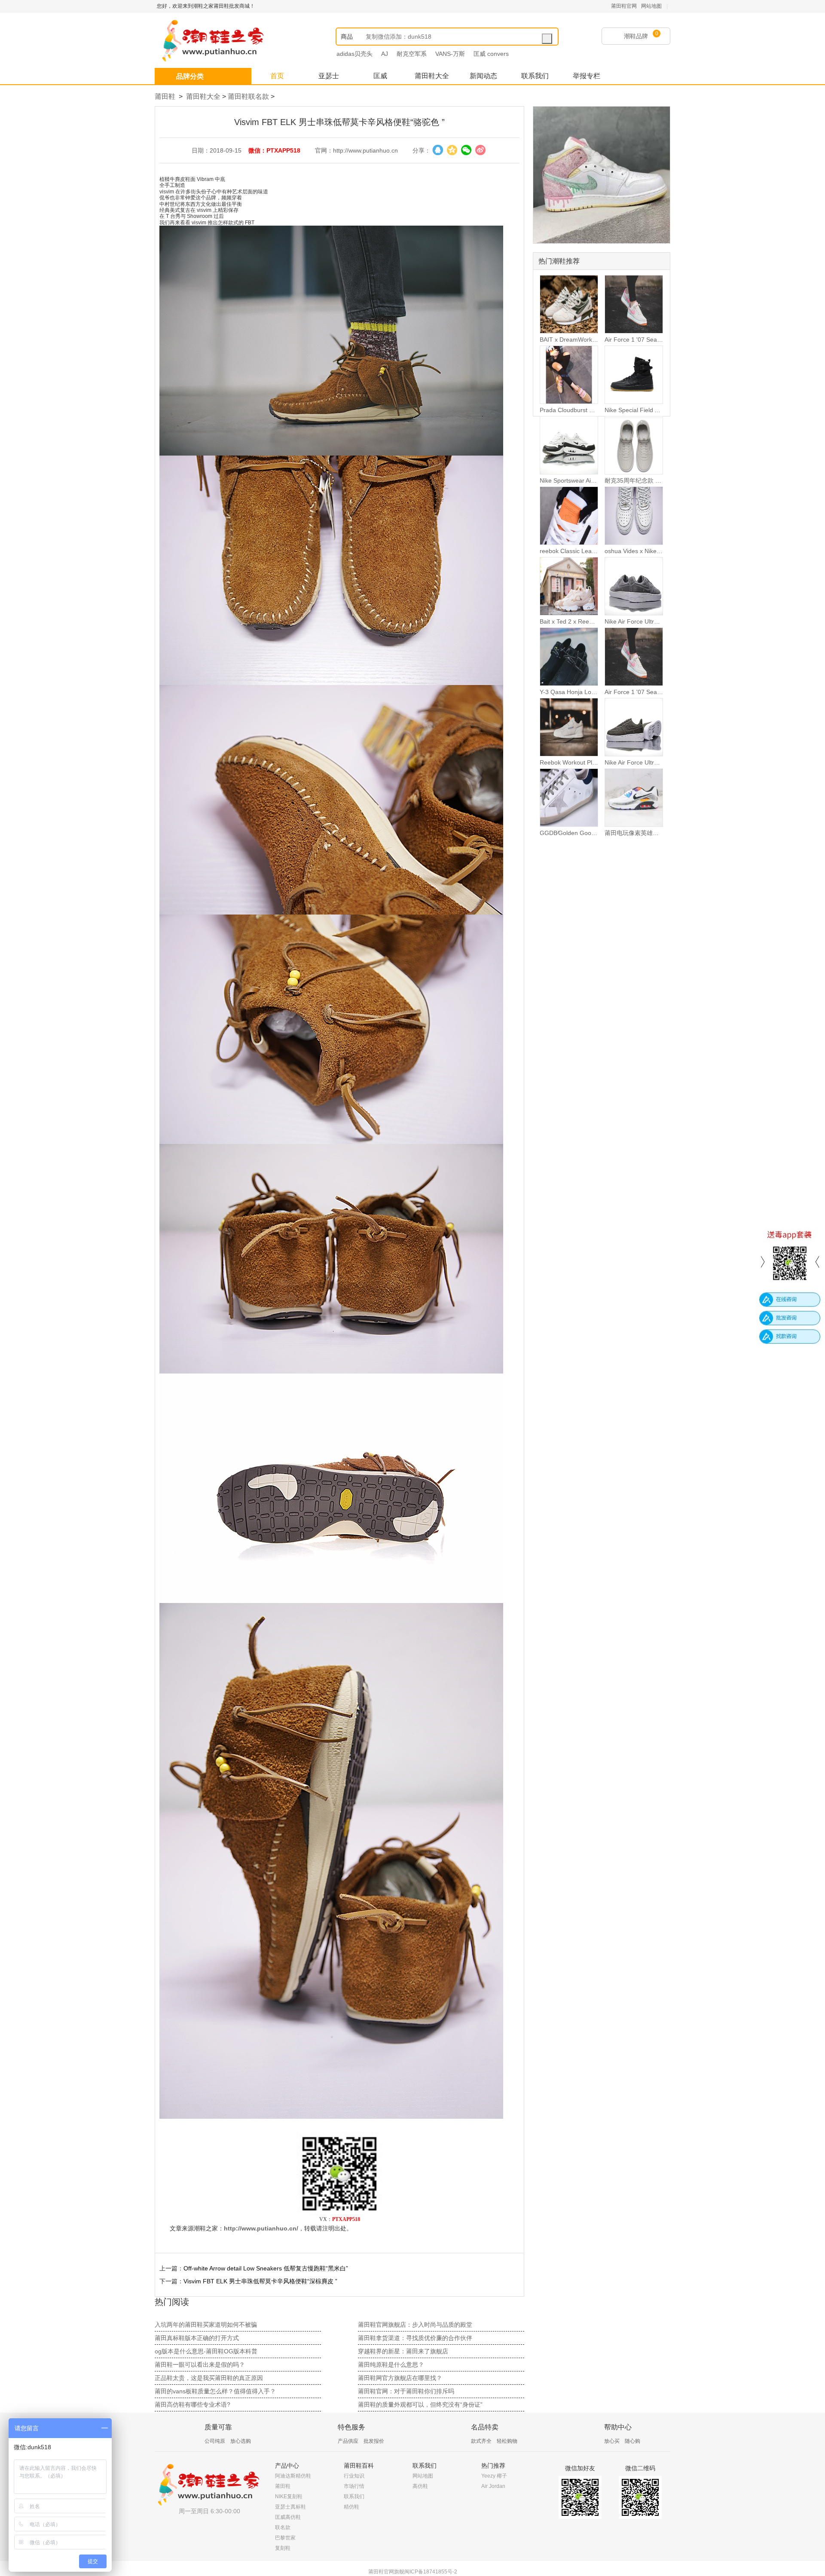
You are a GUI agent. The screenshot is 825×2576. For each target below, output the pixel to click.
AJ (385, 54)
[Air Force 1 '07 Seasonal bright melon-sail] (634, 304)
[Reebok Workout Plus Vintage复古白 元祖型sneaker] (569, 727)
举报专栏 (587, 76)
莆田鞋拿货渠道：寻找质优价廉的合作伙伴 (415, 2338)
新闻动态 (483, 76)
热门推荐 (493, 2466)
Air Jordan (493, 2486)
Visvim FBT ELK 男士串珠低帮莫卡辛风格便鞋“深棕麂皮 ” (260, 2281)
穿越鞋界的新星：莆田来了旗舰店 (403, 2351)
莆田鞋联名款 (248, 96)
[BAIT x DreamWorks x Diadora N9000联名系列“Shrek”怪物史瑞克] (569, 304)
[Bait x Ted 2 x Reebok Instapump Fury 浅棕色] (569, 586)
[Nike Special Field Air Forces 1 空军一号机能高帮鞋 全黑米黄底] (634, 375)
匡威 (380, 76)
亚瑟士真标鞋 (290, 2507)
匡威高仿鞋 (288, 2517)
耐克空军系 (412, 54)
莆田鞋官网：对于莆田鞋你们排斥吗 (406, 2391)
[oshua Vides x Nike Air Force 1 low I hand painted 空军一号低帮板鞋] (634, 516)
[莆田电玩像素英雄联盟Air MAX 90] (634, 798)
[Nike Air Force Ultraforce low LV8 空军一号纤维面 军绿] (634, 727)
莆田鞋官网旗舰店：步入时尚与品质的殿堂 (415, 2325)
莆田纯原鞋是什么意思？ (391, 2365)
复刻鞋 (283, 2548)
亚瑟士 (329, 76)
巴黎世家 (285, 2538)
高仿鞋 (420, 2486)
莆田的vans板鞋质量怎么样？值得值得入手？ (215, 2391)
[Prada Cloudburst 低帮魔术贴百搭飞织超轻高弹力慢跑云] (569, 375)
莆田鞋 (165, 96)
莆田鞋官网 (624, 6)
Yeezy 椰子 (494, 2476)
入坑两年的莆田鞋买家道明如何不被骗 (206, 2325)
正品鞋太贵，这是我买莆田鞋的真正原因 (209, 2378)
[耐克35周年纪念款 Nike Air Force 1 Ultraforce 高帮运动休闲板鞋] (634, 445)
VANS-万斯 (450, 54)
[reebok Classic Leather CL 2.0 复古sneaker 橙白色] (569, 516)
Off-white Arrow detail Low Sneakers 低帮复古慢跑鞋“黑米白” (266, 2268)
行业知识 (354, 2476)
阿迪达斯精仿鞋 (293, 2476)
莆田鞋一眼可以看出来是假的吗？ (200, 2365)
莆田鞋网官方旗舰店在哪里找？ (400, 2378)
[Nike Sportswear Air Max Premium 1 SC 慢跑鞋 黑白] (569, 445)
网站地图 (651, 6)
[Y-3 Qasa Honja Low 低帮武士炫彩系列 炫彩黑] (569, 657)
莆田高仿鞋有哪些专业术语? (192, 2405)
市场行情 (354, 2486)
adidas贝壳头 (354, 54)
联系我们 (535, 76)
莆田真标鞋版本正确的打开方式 (197, 2338)
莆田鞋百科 (359, 2466)
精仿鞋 (351, 2507)
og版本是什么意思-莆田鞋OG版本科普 (206, 2351)
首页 (277, 76)
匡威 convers (491, 54)
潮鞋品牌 (636, 36)
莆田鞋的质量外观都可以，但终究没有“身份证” (420, 2405)
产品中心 (287, 2466)
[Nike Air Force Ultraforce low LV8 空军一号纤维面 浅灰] (634, 586)
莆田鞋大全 (432, 76)
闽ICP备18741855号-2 (431, 2572)
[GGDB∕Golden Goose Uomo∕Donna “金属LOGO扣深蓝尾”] (569, 798)
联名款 (283, 2527)
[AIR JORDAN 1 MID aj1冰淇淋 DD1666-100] (602, 175)
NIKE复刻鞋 (289, 2496)
